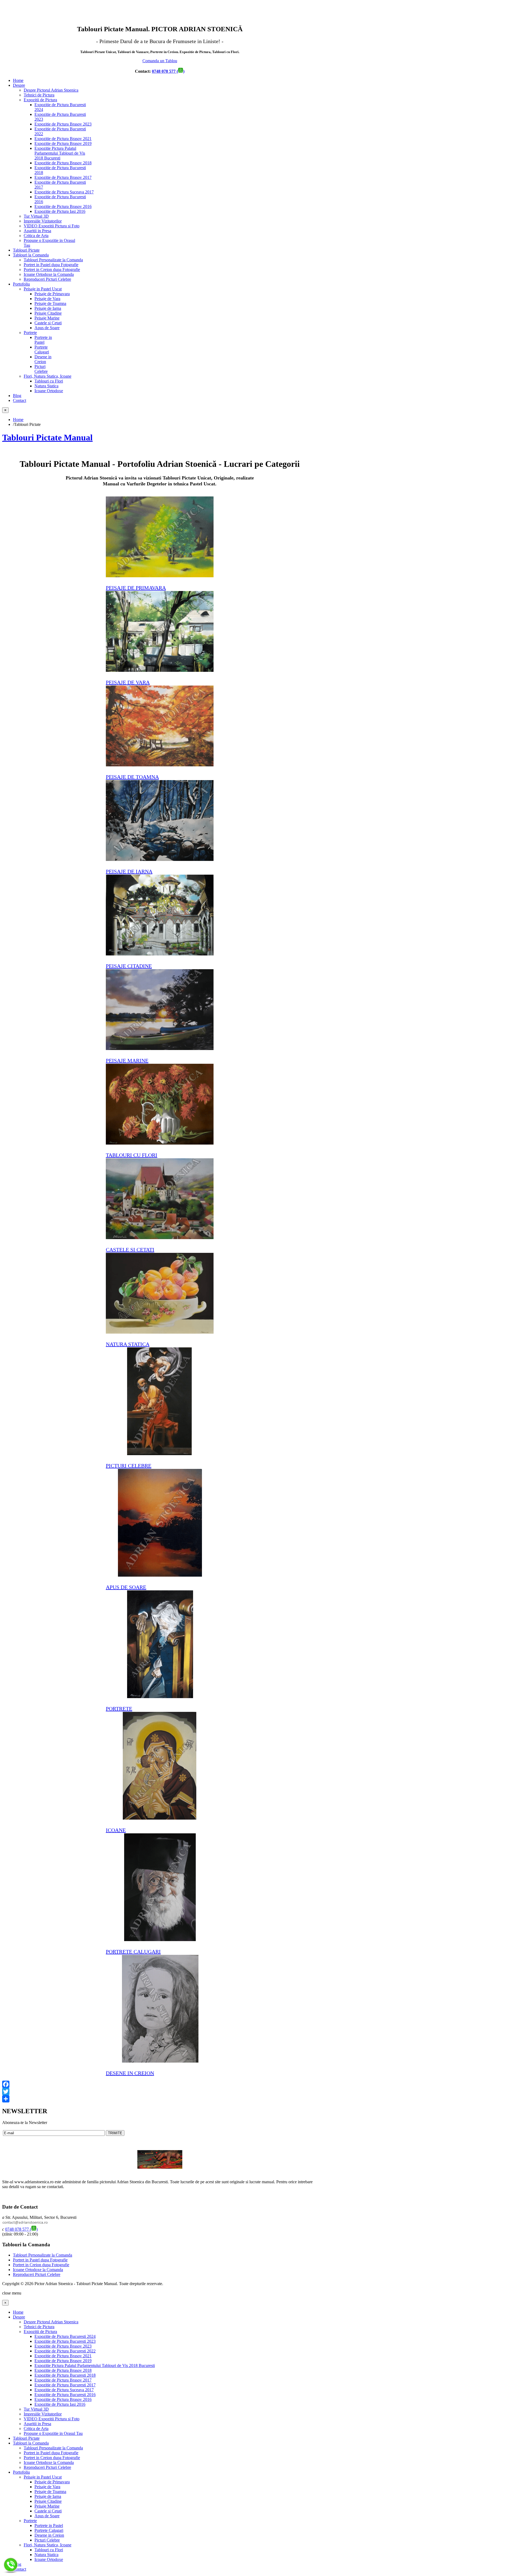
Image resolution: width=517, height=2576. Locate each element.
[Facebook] (160, 2084)
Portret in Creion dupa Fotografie (41, 2265)
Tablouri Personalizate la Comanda (43, 2255)
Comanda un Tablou (160, 61)
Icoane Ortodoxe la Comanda (38, 2270)
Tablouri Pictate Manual (47, 437)
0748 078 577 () (168, 71)
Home (18, 420)
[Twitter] (160, 2092)
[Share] (160, 2099)
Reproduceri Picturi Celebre (37, 2274)
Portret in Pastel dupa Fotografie (40, 2260)
